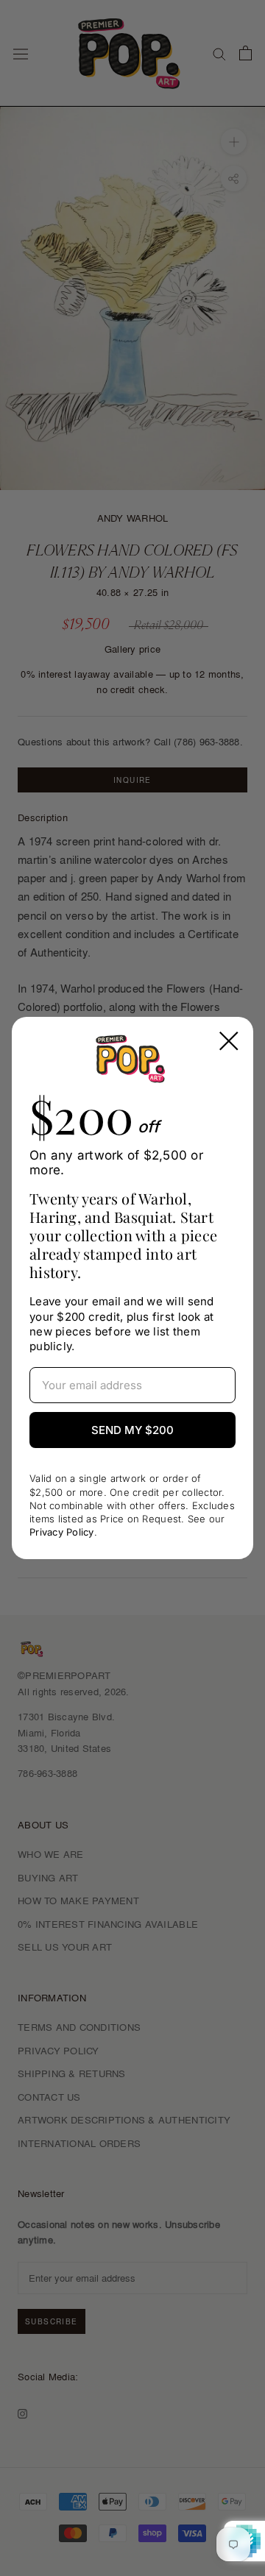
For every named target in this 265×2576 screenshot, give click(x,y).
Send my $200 (132, 1430)
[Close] (229, 1041)
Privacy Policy (62, 1532)
